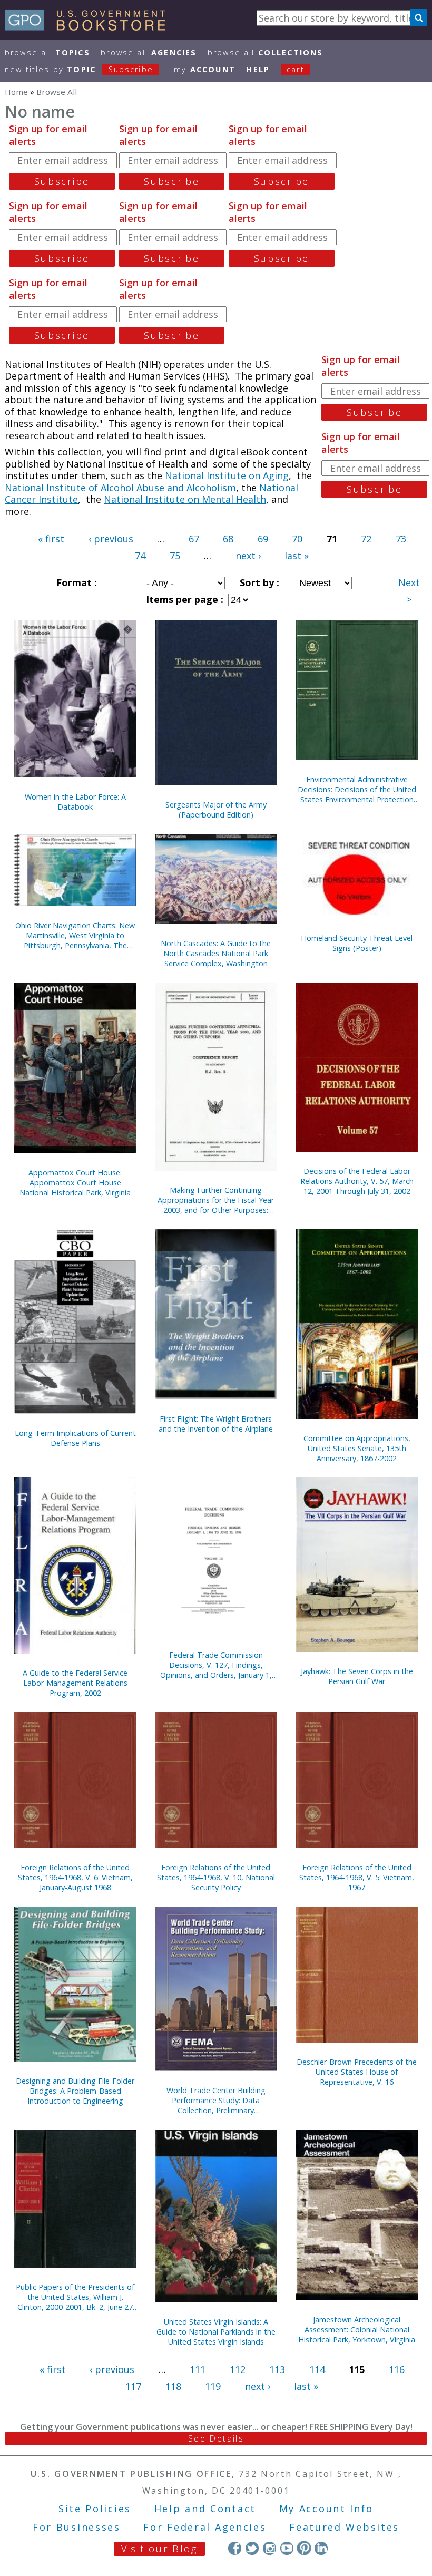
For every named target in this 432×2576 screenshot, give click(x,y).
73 (401, 539)
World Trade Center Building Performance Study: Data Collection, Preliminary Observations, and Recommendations (216, 2100)
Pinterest (304, 2548)
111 (198, 2369)
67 (194, 539)
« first (51, 539)
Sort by (258, 582)
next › (248, 556)
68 (228, 539)
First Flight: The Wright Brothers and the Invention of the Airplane (216, 1424)
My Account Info (327, 2509)
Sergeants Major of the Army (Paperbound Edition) (216, 810)
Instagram (269, 2548)
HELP (258, 69)
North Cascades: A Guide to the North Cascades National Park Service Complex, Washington (216, 953)
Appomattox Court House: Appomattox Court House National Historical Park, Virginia (75, 1183)
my (205, 69)
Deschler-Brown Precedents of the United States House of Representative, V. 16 (357, 2072)
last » (297, 556)
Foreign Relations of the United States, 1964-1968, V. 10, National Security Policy (216, 1877)
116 (397, 2369)
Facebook (235, 2548)
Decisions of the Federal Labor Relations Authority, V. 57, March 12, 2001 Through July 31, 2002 (357, 1181)
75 (175, 556)
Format (75, 582)
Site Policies (95, 2509)
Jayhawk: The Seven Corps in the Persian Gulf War (357, 1676)
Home (16, 92)
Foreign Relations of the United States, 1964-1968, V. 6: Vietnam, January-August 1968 (75, 1877)
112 (238, 2369)
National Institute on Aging (227, 475)
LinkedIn (321, 2548)
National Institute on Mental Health (185, 499)
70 (297, 539)
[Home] (90, 27)
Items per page (183, 599)
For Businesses (77, 2527)
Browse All (47, 52)
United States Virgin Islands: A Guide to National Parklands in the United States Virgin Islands (216, 2332)
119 (213, 2386)
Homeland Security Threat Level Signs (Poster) (357, 943)
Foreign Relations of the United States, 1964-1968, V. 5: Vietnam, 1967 (357, 1877)
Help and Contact (205, 2509)
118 (173, 2386)
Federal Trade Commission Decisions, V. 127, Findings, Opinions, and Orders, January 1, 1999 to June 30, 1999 (216, 1665)
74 (140, 556)
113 (277, 2369)
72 (366, 539)
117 (133, 2386)
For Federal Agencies (205, 2527)
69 (263, 539)
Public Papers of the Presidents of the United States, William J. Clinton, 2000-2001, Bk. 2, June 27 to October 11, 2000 (75, 2297)
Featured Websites (344, 2527)
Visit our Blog (159, 2549)
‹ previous (111, 539)
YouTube (287, 2548)
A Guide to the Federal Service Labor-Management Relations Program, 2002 (75, 1683)
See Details (216, 2438)
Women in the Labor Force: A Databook (75, 802)
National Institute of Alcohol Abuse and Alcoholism (120, 488)
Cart (296, 69)
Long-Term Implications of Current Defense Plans (75, 1438)
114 (317, 2369)
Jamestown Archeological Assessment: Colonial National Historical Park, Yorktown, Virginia (357, 2330)
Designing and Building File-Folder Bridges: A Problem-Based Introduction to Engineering (75, 2091)
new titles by (79, 69)
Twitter (252, 2548)
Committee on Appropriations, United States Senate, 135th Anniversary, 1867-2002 (357, 1448)
